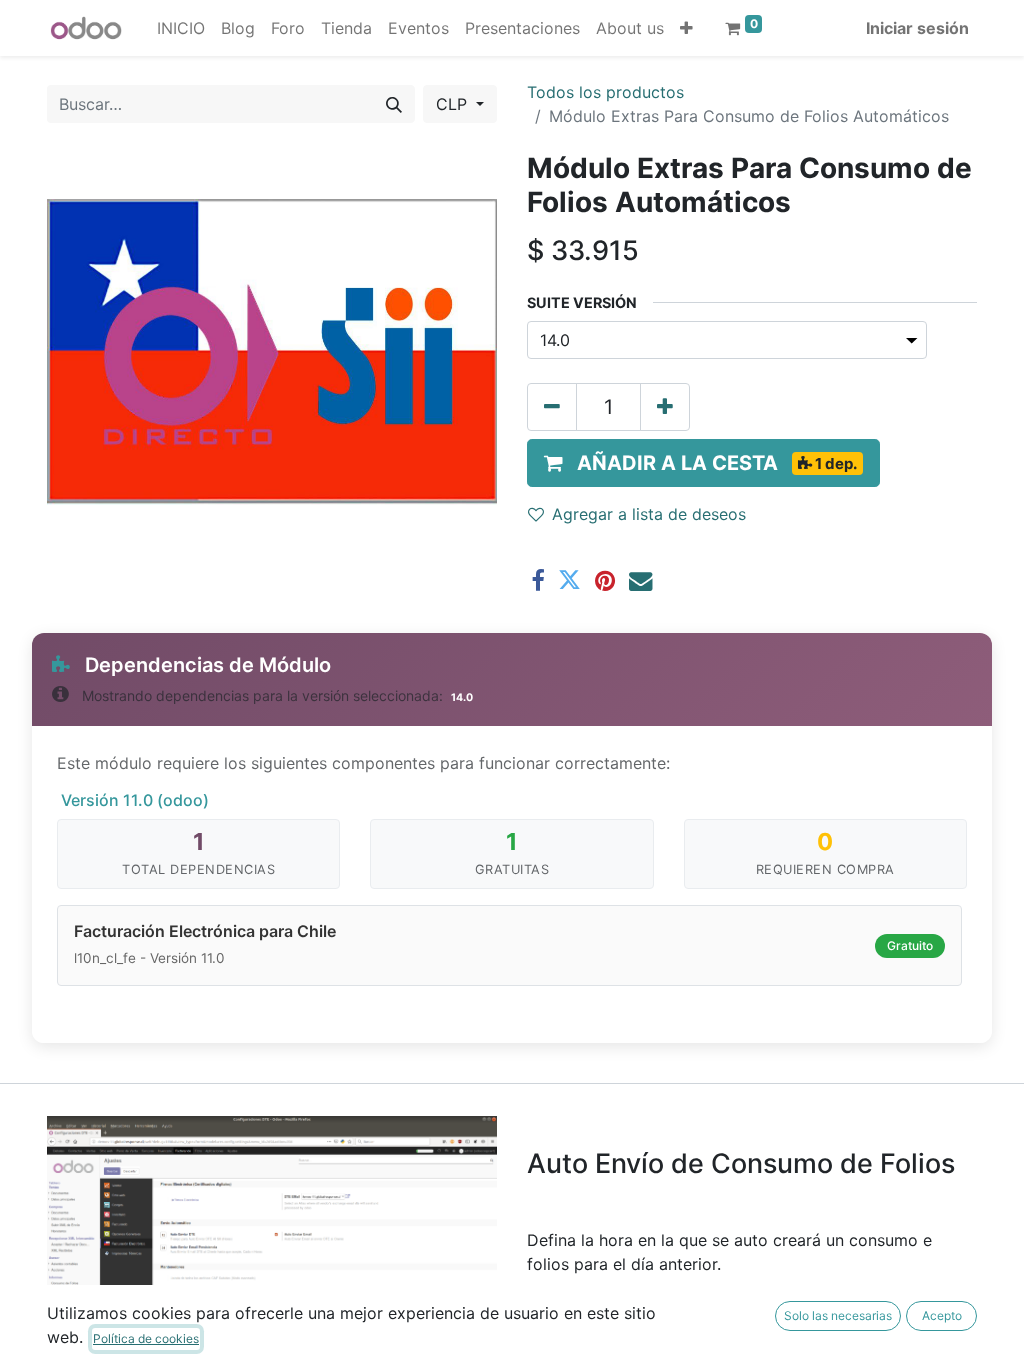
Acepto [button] (942, 1315)
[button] (686, 28)
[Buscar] (394, 104)
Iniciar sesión (917, 28)
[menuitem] (181, 28)
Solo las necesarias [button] (838, 1315)
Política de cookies (146, 1338)
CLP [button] (454, 104)
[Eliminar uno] (552, 407)
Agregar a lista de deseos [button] (649, 514)
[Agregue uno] (665, 407)
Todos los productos (605, 92)
